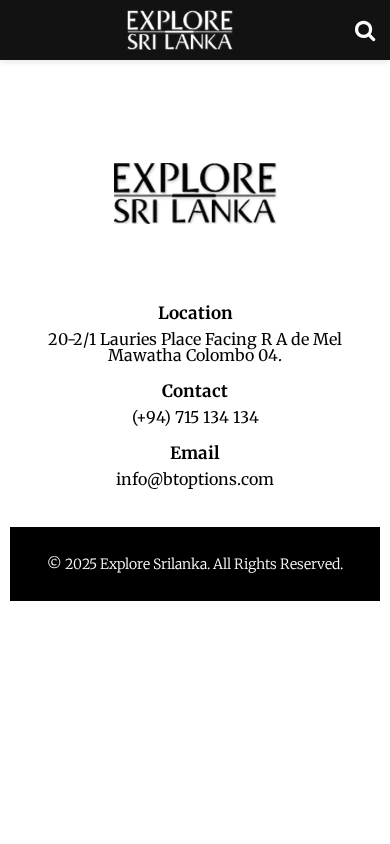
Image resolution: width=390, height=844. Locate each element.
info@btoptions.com (195, 479)
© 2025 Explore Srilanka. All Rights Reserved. (195, 564)
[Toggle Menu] (26, 80)
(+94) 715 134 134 (195, 417)
